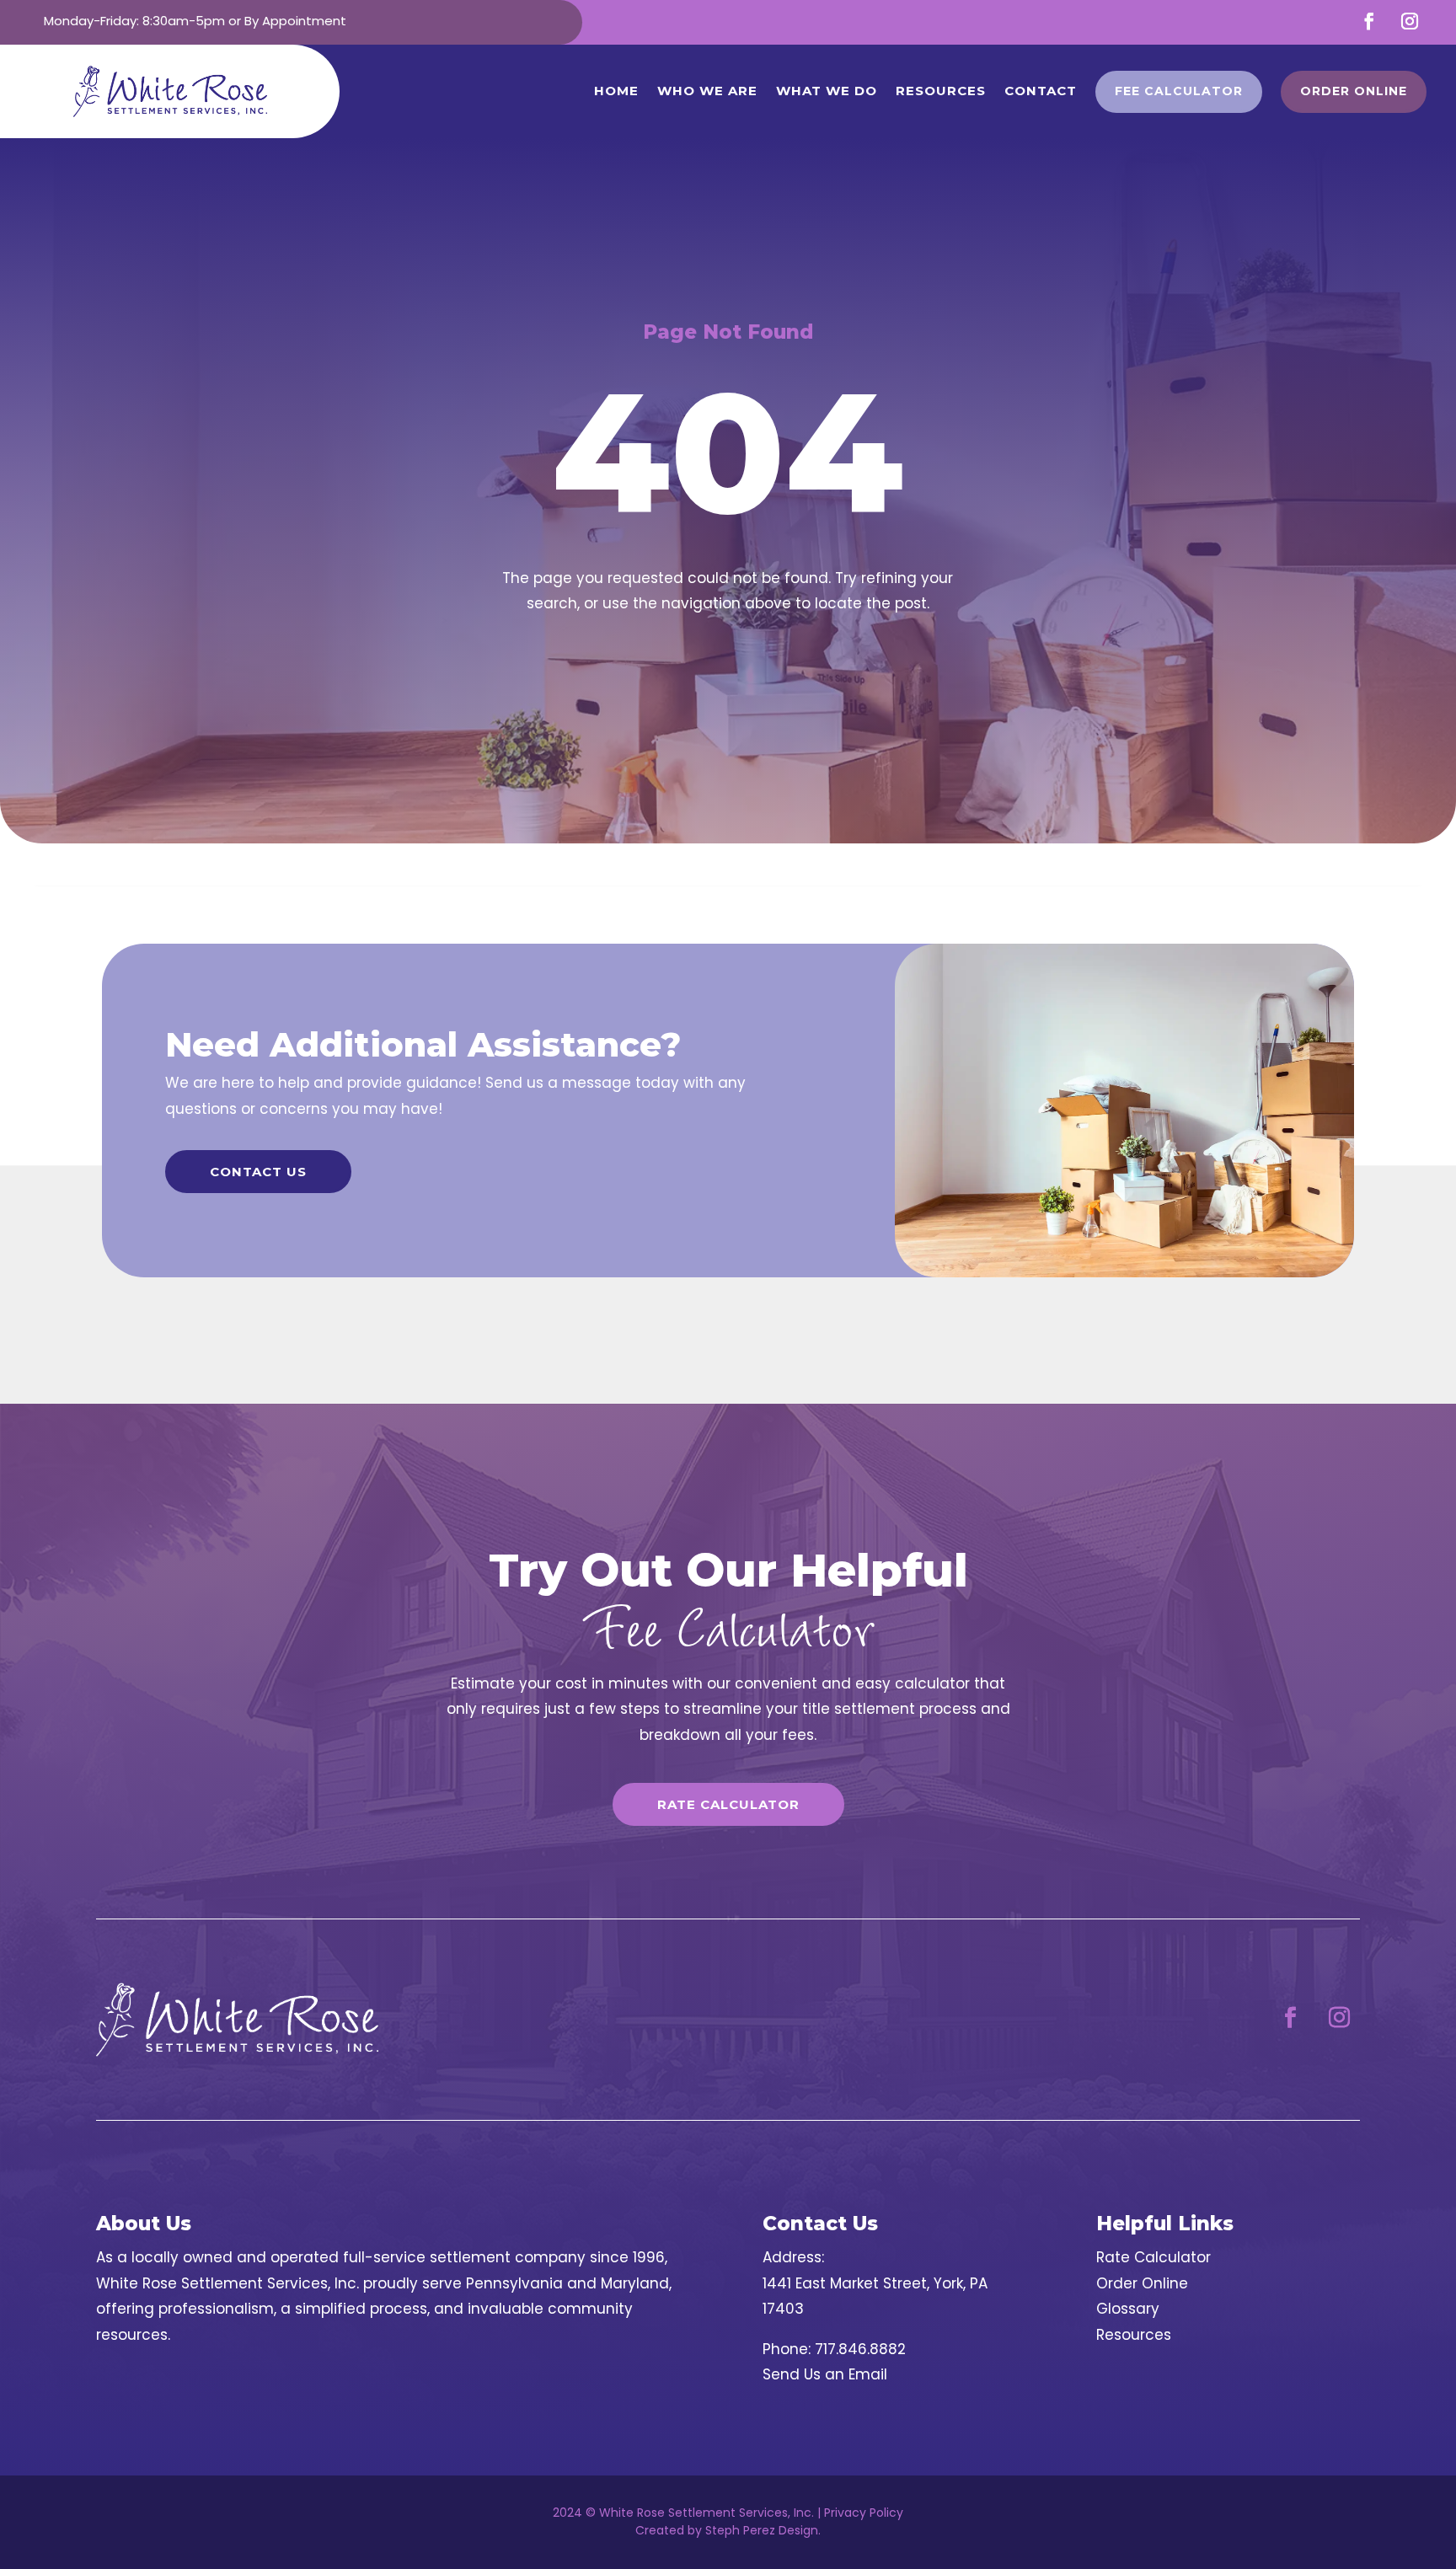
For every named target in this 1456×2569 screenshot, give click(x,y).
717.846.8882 (860, 2349)
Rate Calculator (728, 1804)
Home (616, 91)
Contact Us (258, 1172)
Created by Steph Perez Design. (728, 2530)
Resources (941, 91)
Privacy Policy (864, 2513)
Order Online (1142, 2283)
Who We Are (707, 91)
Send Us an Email (825, 2374)
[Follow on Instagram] (1410, 21)
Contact (1041, 91)
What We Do (827, 91)
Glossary (1128, 2309)
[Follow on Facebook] (1369, 21)
